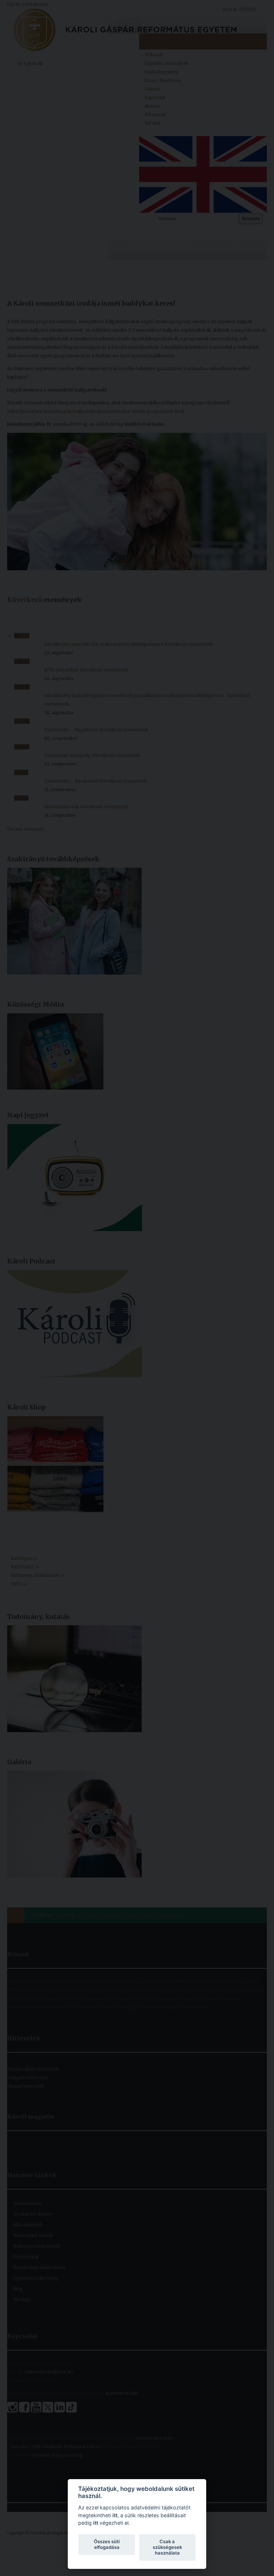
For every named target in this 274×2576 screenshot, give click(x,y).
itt (115, 2515)
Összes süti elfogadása (107, 2544)
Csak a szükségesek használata (167, 2547)
